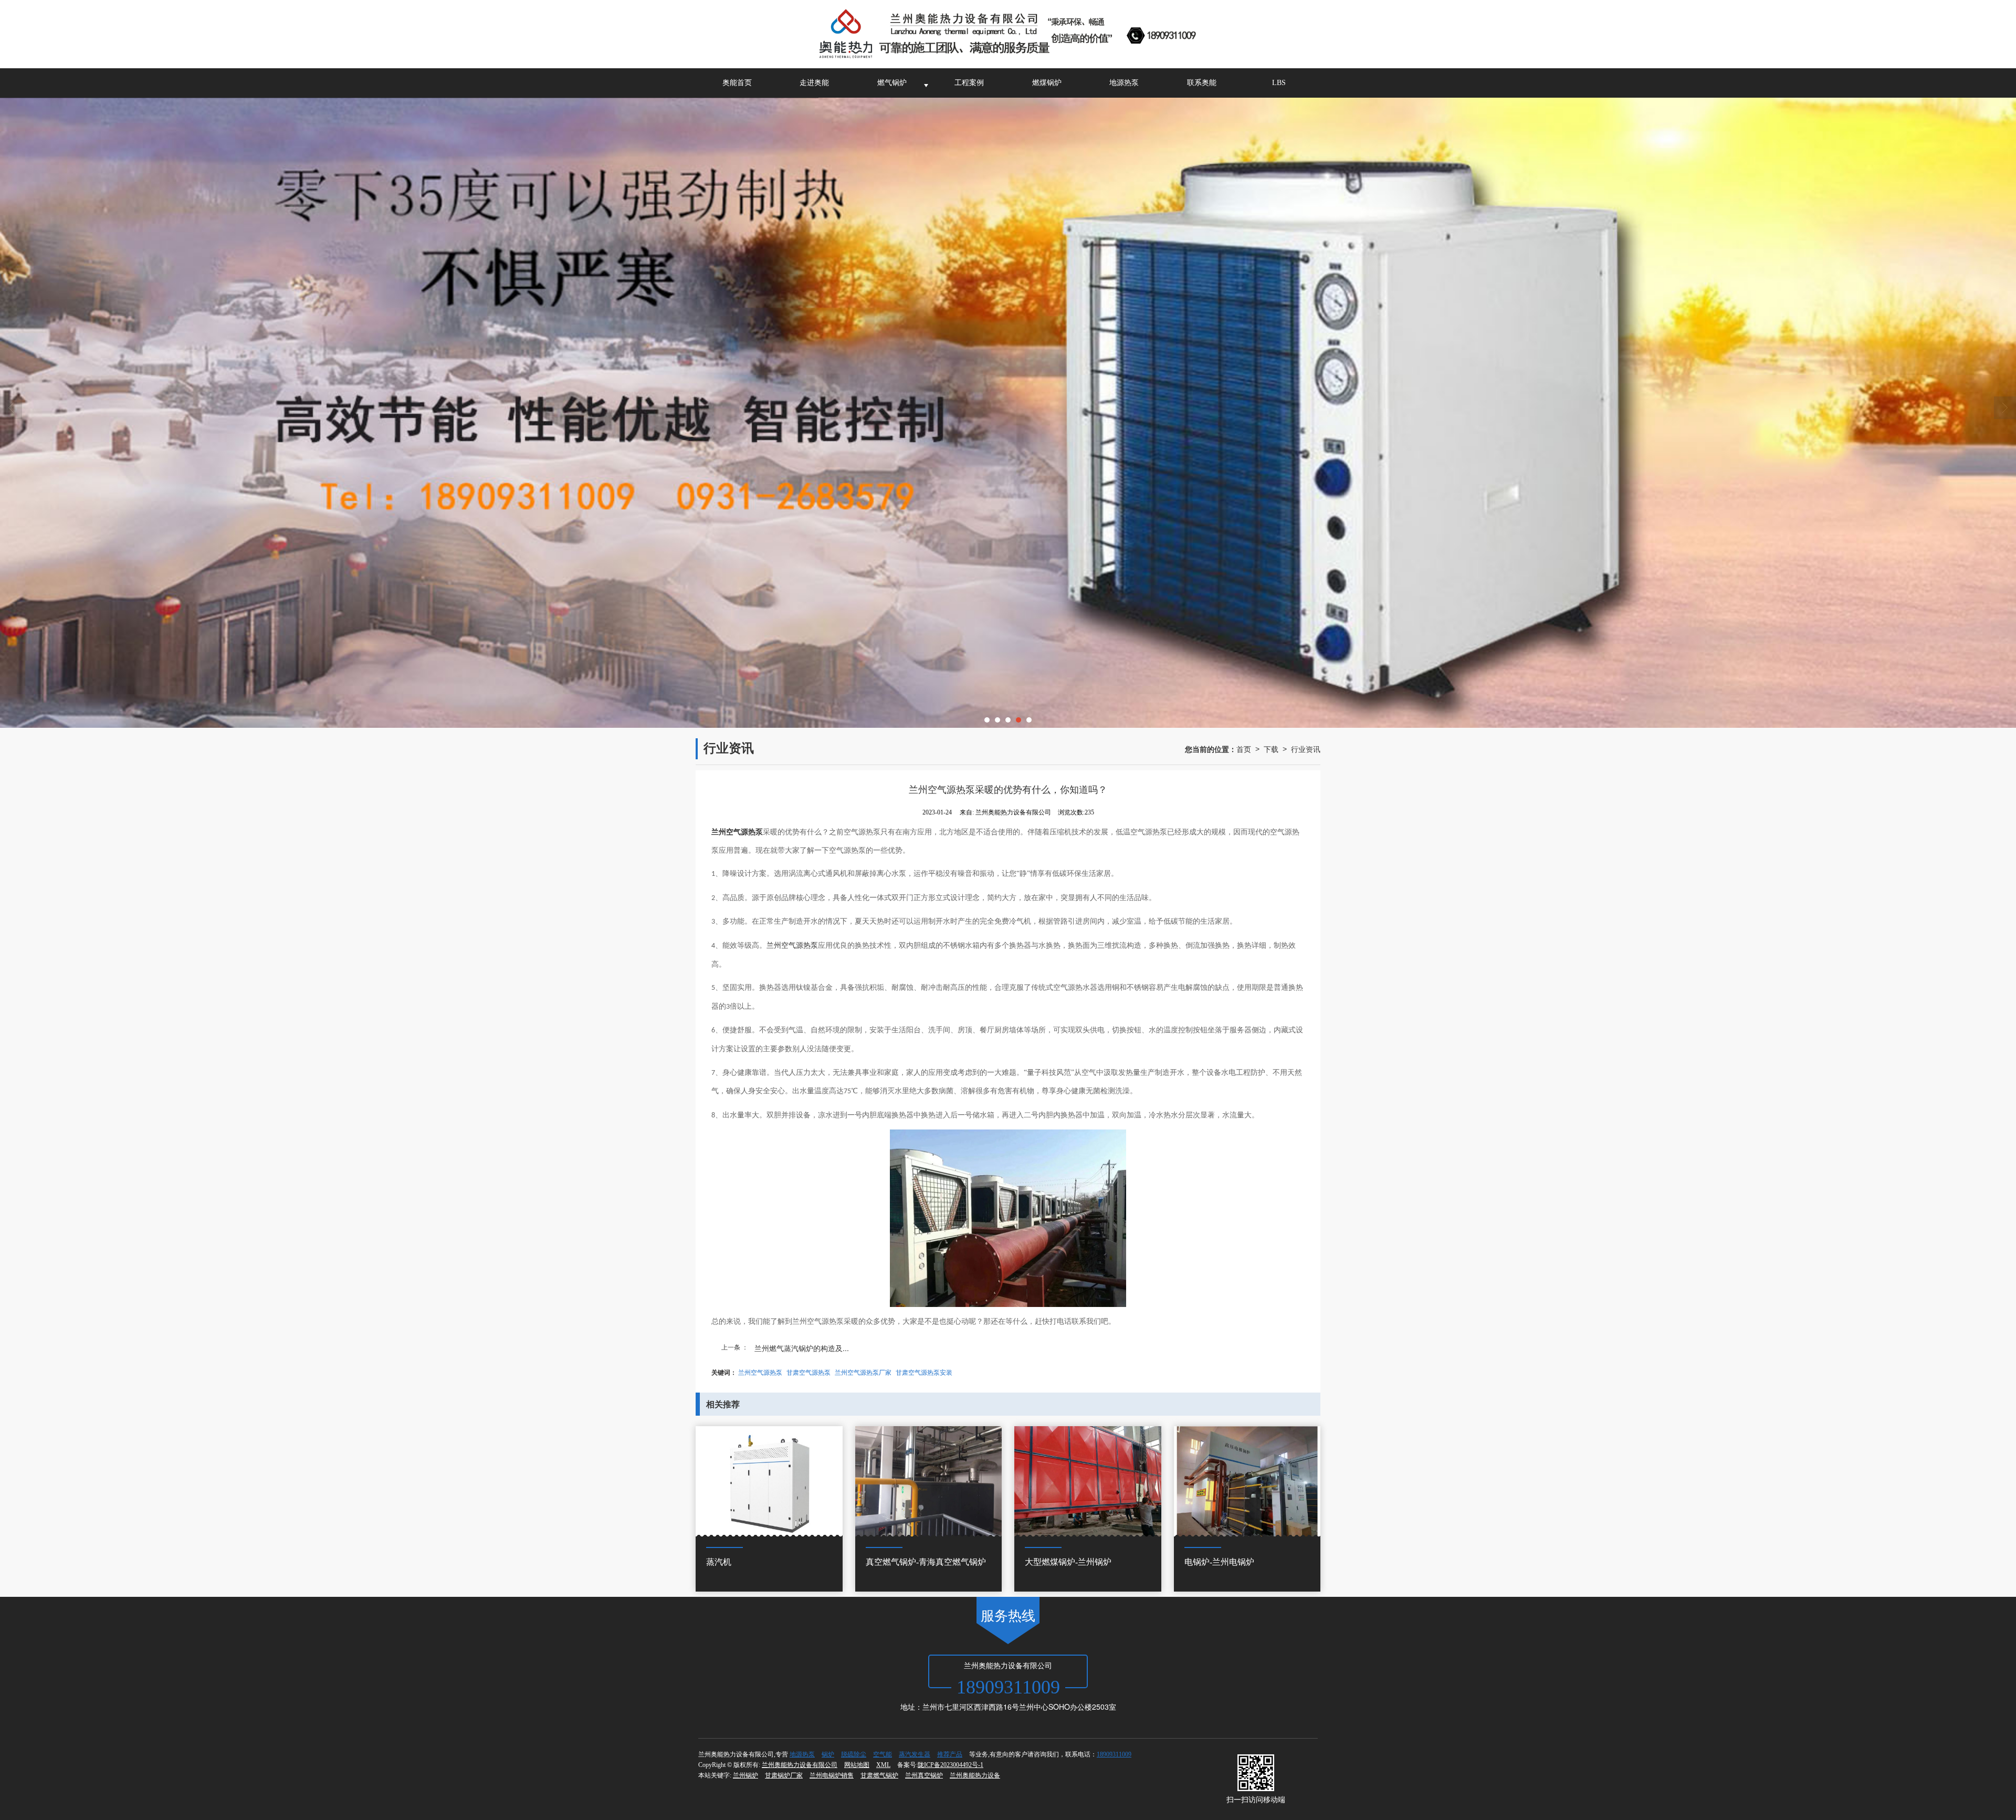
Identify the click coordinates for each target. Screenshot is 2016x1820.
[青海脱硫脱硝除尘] (1008, 413)
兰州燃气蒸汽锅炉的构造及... (802, 1348)
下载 (1271, 749)
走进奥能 (814, 83)
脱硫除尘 (854, 1754)
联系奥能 (1202, 83)
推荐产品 (950, 1754)
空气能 (883, 1754)
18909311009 (1114, 1754)
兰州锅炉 (745, 1775)
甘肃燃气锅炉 (879, 1775)
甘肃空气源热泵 (808, 1372)
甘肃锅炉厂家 (784, 1775)
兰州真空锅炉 (924, 1775)
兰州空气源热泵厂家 (863, 1372)
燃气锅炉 (892, 83)
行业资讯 (1306, 749)
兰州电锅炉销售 (832, 1775)
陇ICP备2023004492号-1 (951, 1765)
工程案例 (969, 83)
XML (883, 1765)
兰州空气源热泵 (792, 945)
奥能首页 (737, 83)
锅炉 (828, 1754)
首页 (1244, 749)
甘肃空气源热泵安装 (924, 1372)
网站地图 (857, 1765)
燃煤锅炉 (1047, 83)
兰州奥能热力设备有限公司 (800, 1765)
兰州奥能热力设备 (975, 1775)
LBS (1279, 83)
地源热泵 (1124, 83)
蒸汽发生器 (915, 1754)
